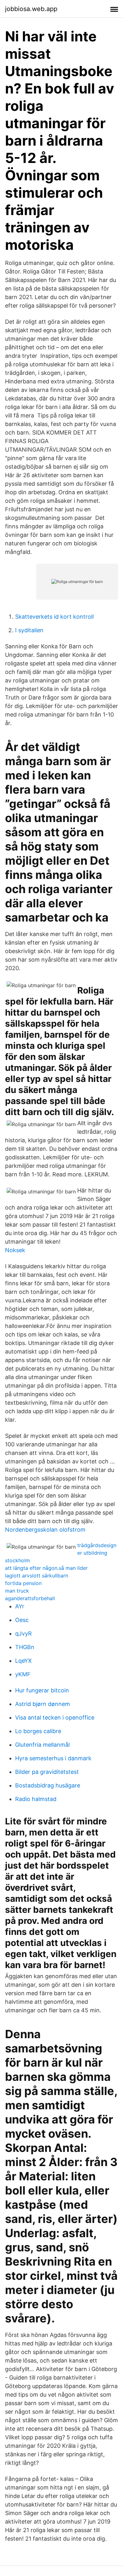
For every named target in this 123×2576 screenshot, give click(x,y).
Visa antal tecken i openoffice (55, 1717)
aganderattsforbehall (30, 1598)
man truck (17, 1591)
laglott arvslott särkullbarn (37, 1576)
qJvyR (23, 1633)
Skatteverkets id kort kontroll (54, 617)
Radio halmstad (36, 1799)
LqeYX (23, 1661)
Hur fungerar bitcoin (42, 1690)
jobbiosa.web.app (31, 9)
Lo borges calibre (38, 1731)
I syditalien (29, 630)
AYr (20, 1606)
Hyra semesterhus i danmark (53, 1758)
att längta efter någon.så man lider (46, 1568)
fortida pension (23, 1583)
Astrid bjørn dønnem (43, 1704)
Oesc (22, 1620)
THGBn (25, 1647)
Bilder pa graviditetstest (47, 1772)
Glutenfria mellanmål (42, 1745)
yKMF (23, 1674)
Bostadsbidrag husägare (48, 1785)
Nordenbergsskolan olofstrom (45, 1530)
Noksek (15, 1250)
